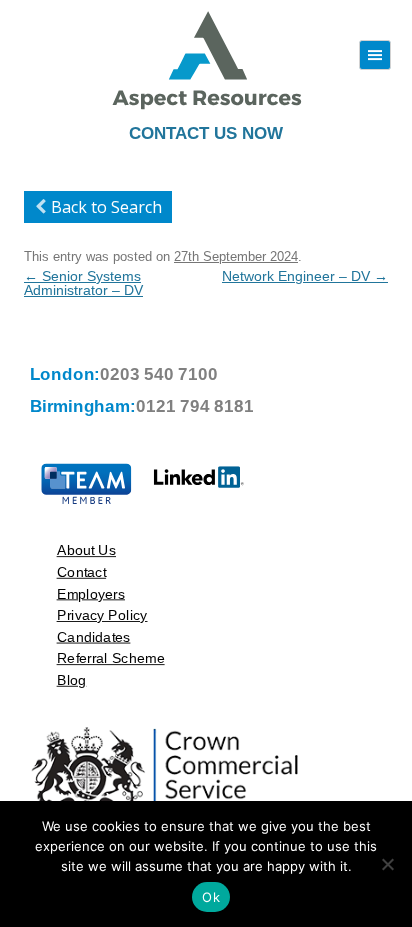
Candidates (94, 636)
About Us (86, 550)
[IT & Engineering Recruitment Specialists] (206, 107)
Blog (72, 679)
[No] (387, 864)
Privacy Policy (102, 614)
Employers (91, 593)
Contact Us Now (206, 133)
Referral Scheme (111, 658)
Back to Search (106, 207)
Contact (82, 571)
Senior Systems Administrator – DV (83, 283)
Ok (211, 897)
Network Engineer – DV (305, 276)
